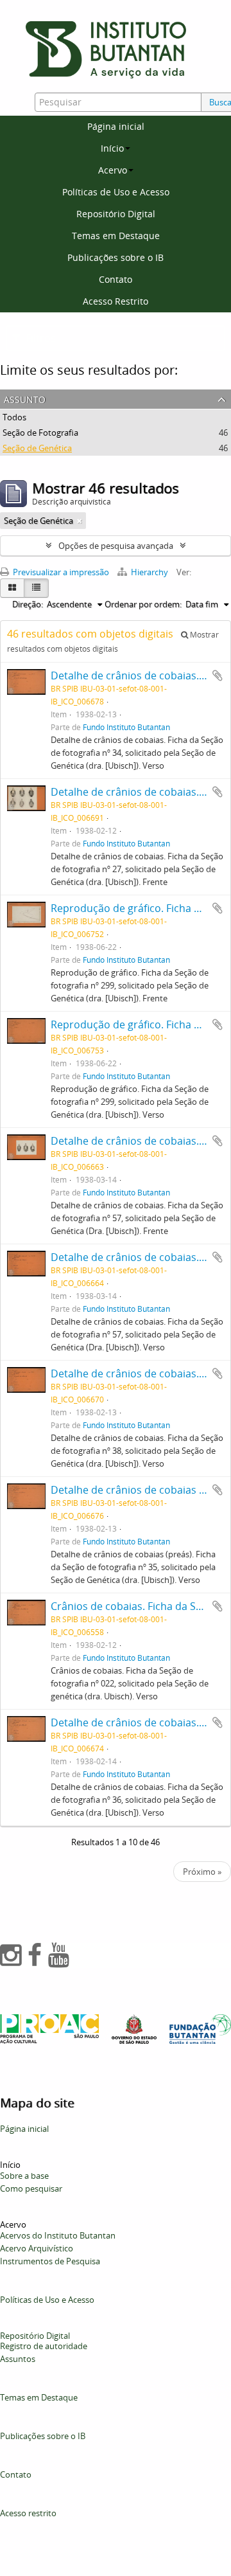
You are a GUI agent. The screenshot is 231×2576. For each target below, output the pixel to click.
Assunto (25, 398)
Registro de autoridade (44, 2346)
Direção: (28, 604)
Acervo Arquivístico (37, 2248)
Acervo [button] (113, 170)
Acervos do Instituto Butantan (58, 2235)
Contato (116, 279)
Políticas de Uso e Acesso (116, 192)
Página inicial (116, 126)
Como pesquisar (31, 2188)
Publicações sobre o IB (116, 257)
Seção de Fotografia (40, 433)
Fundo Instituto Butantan (126, 727)
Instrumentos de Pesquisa (50, 2261)
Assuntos (18, 2359)
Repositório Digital (116, 214)
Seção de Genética (37, 448)
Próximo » (202, 1872)
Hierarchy (150, 572)
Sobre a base (24, 2176)
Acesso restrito (28, 2513)
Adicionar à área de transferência (218, 675)
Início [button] (112, 148)
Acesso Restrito (116, 301)
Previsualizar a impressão (60, 572)
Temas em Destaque (116, 236)
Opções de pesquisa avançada (116, 546)
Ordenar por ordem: (143, 604)
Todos (14, 417)
